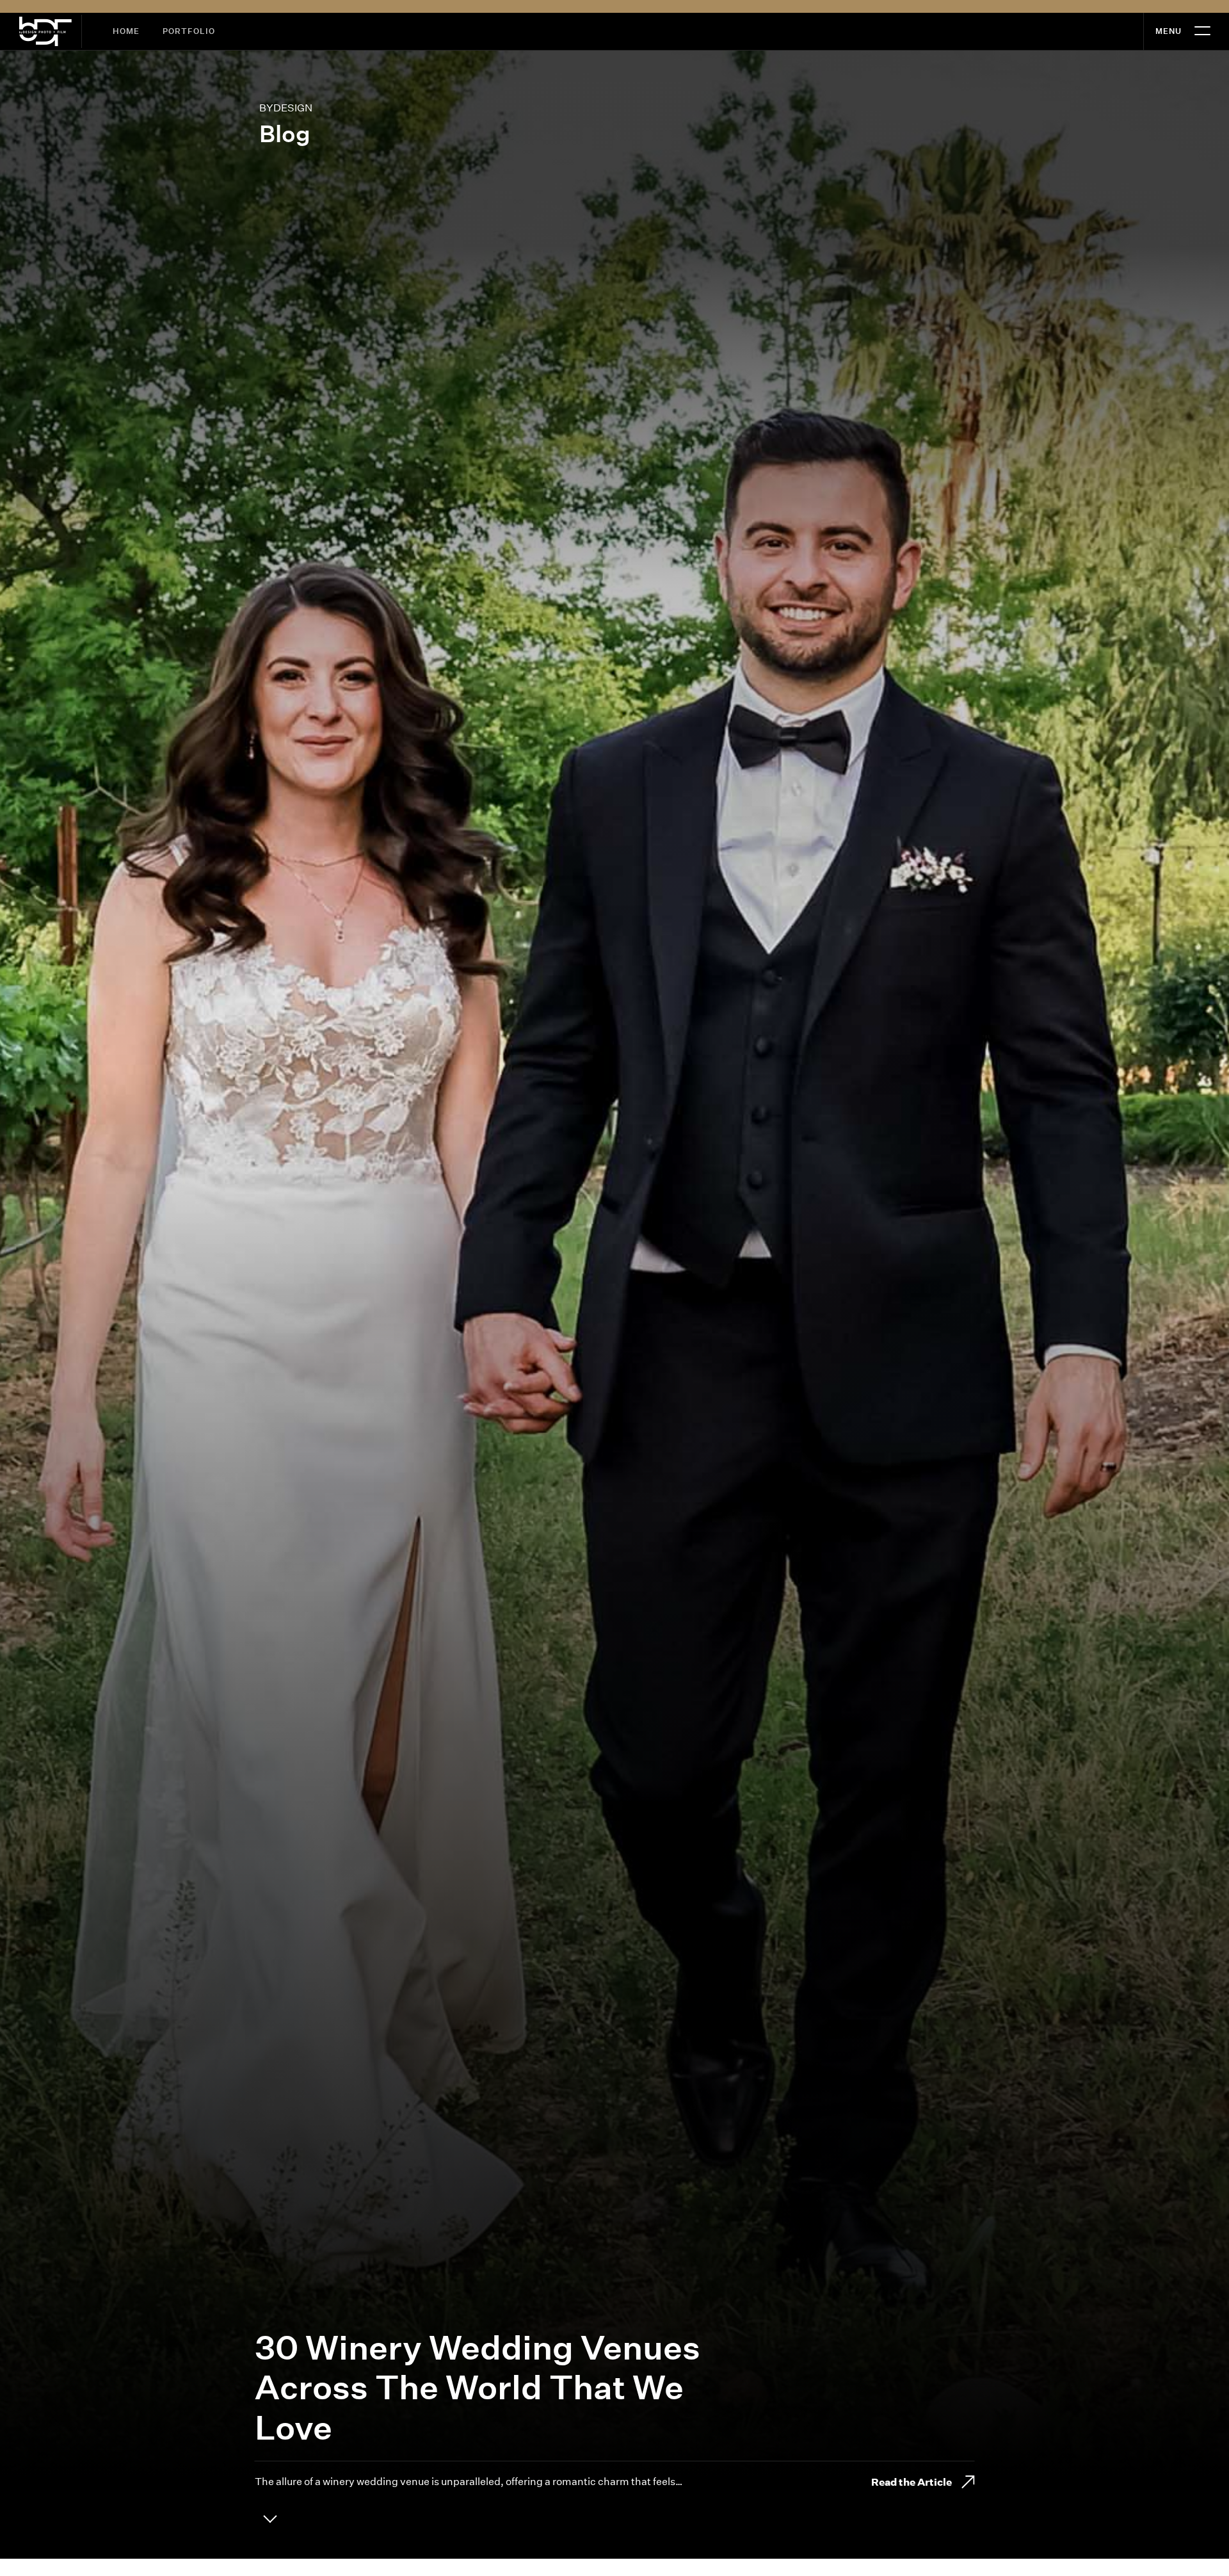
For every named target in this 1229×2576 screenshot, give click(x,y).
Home (126, 31)
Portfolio (189, 31)
